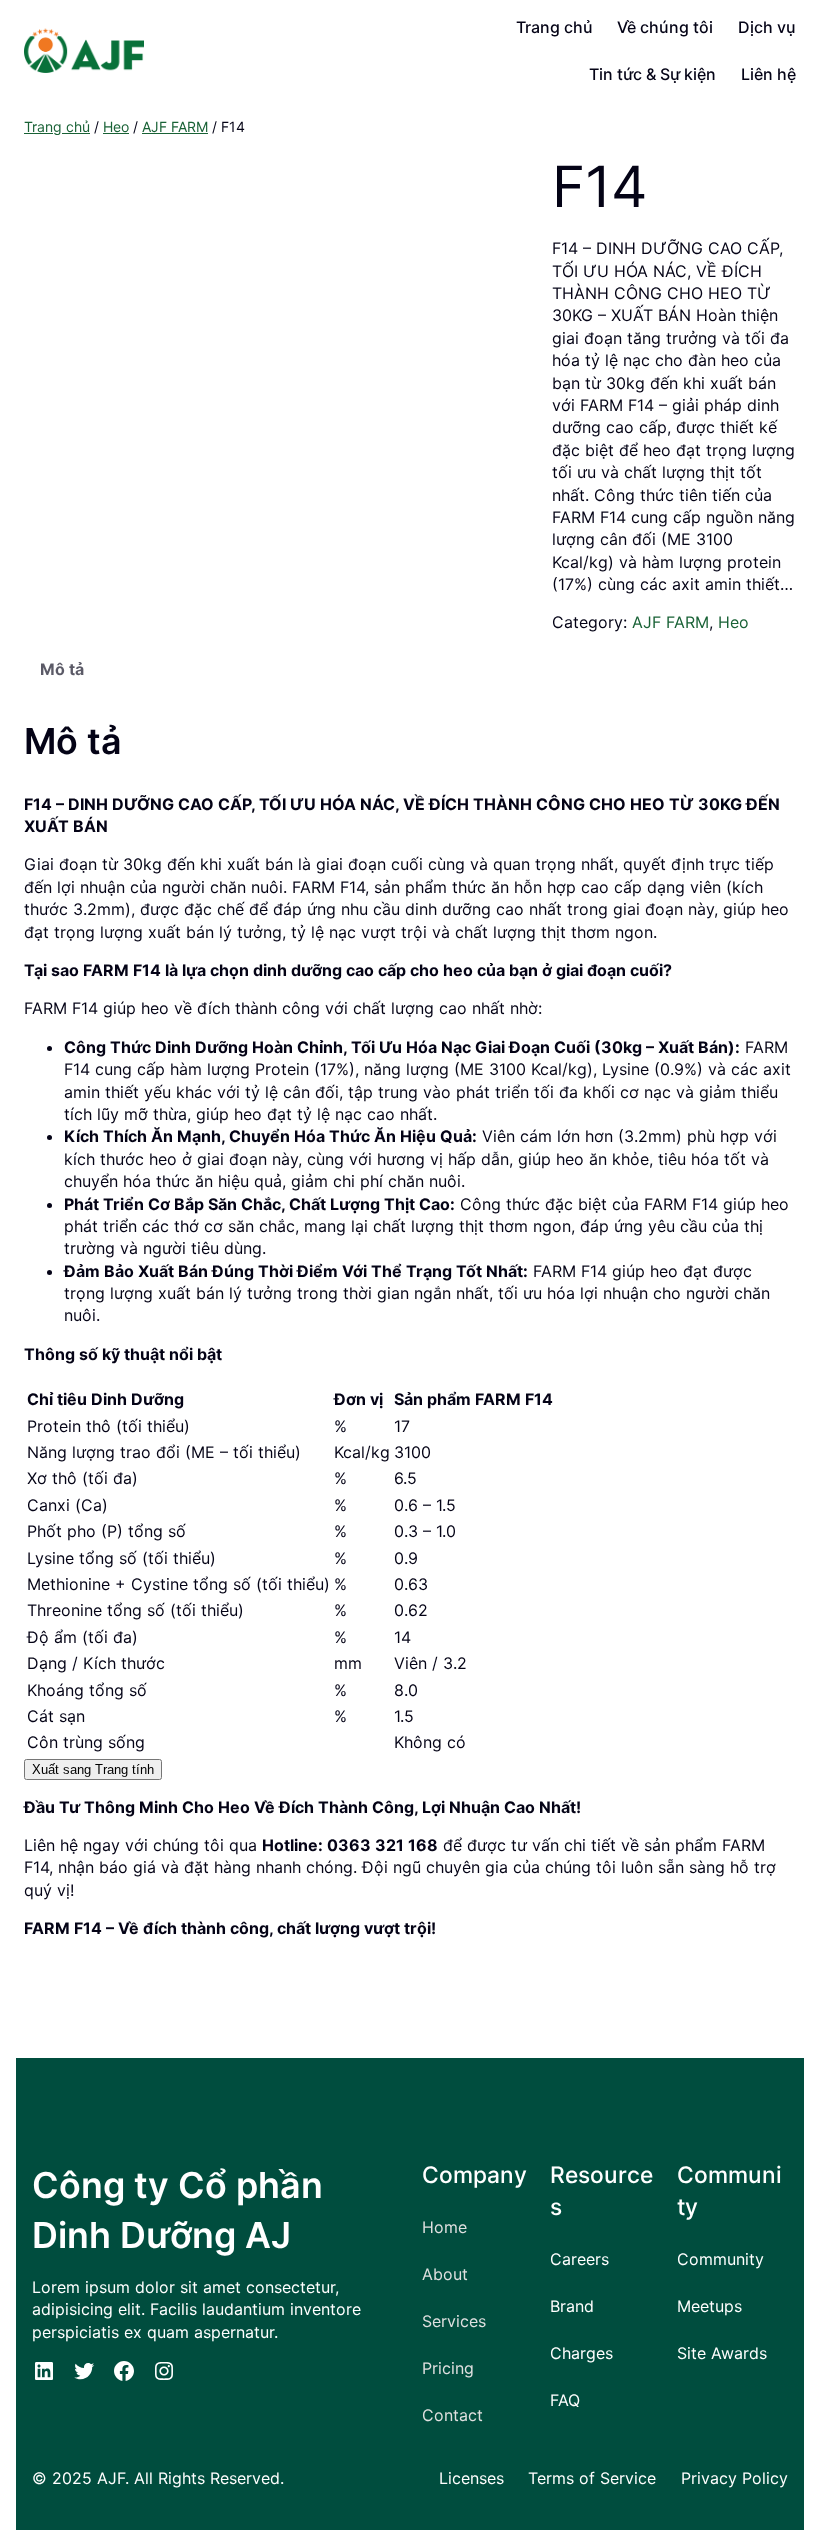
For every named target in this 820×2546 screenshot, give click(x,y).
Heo (116, 126)
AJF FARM (175, 126)
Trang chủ (57, 126)
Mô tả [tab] (62, 669)
